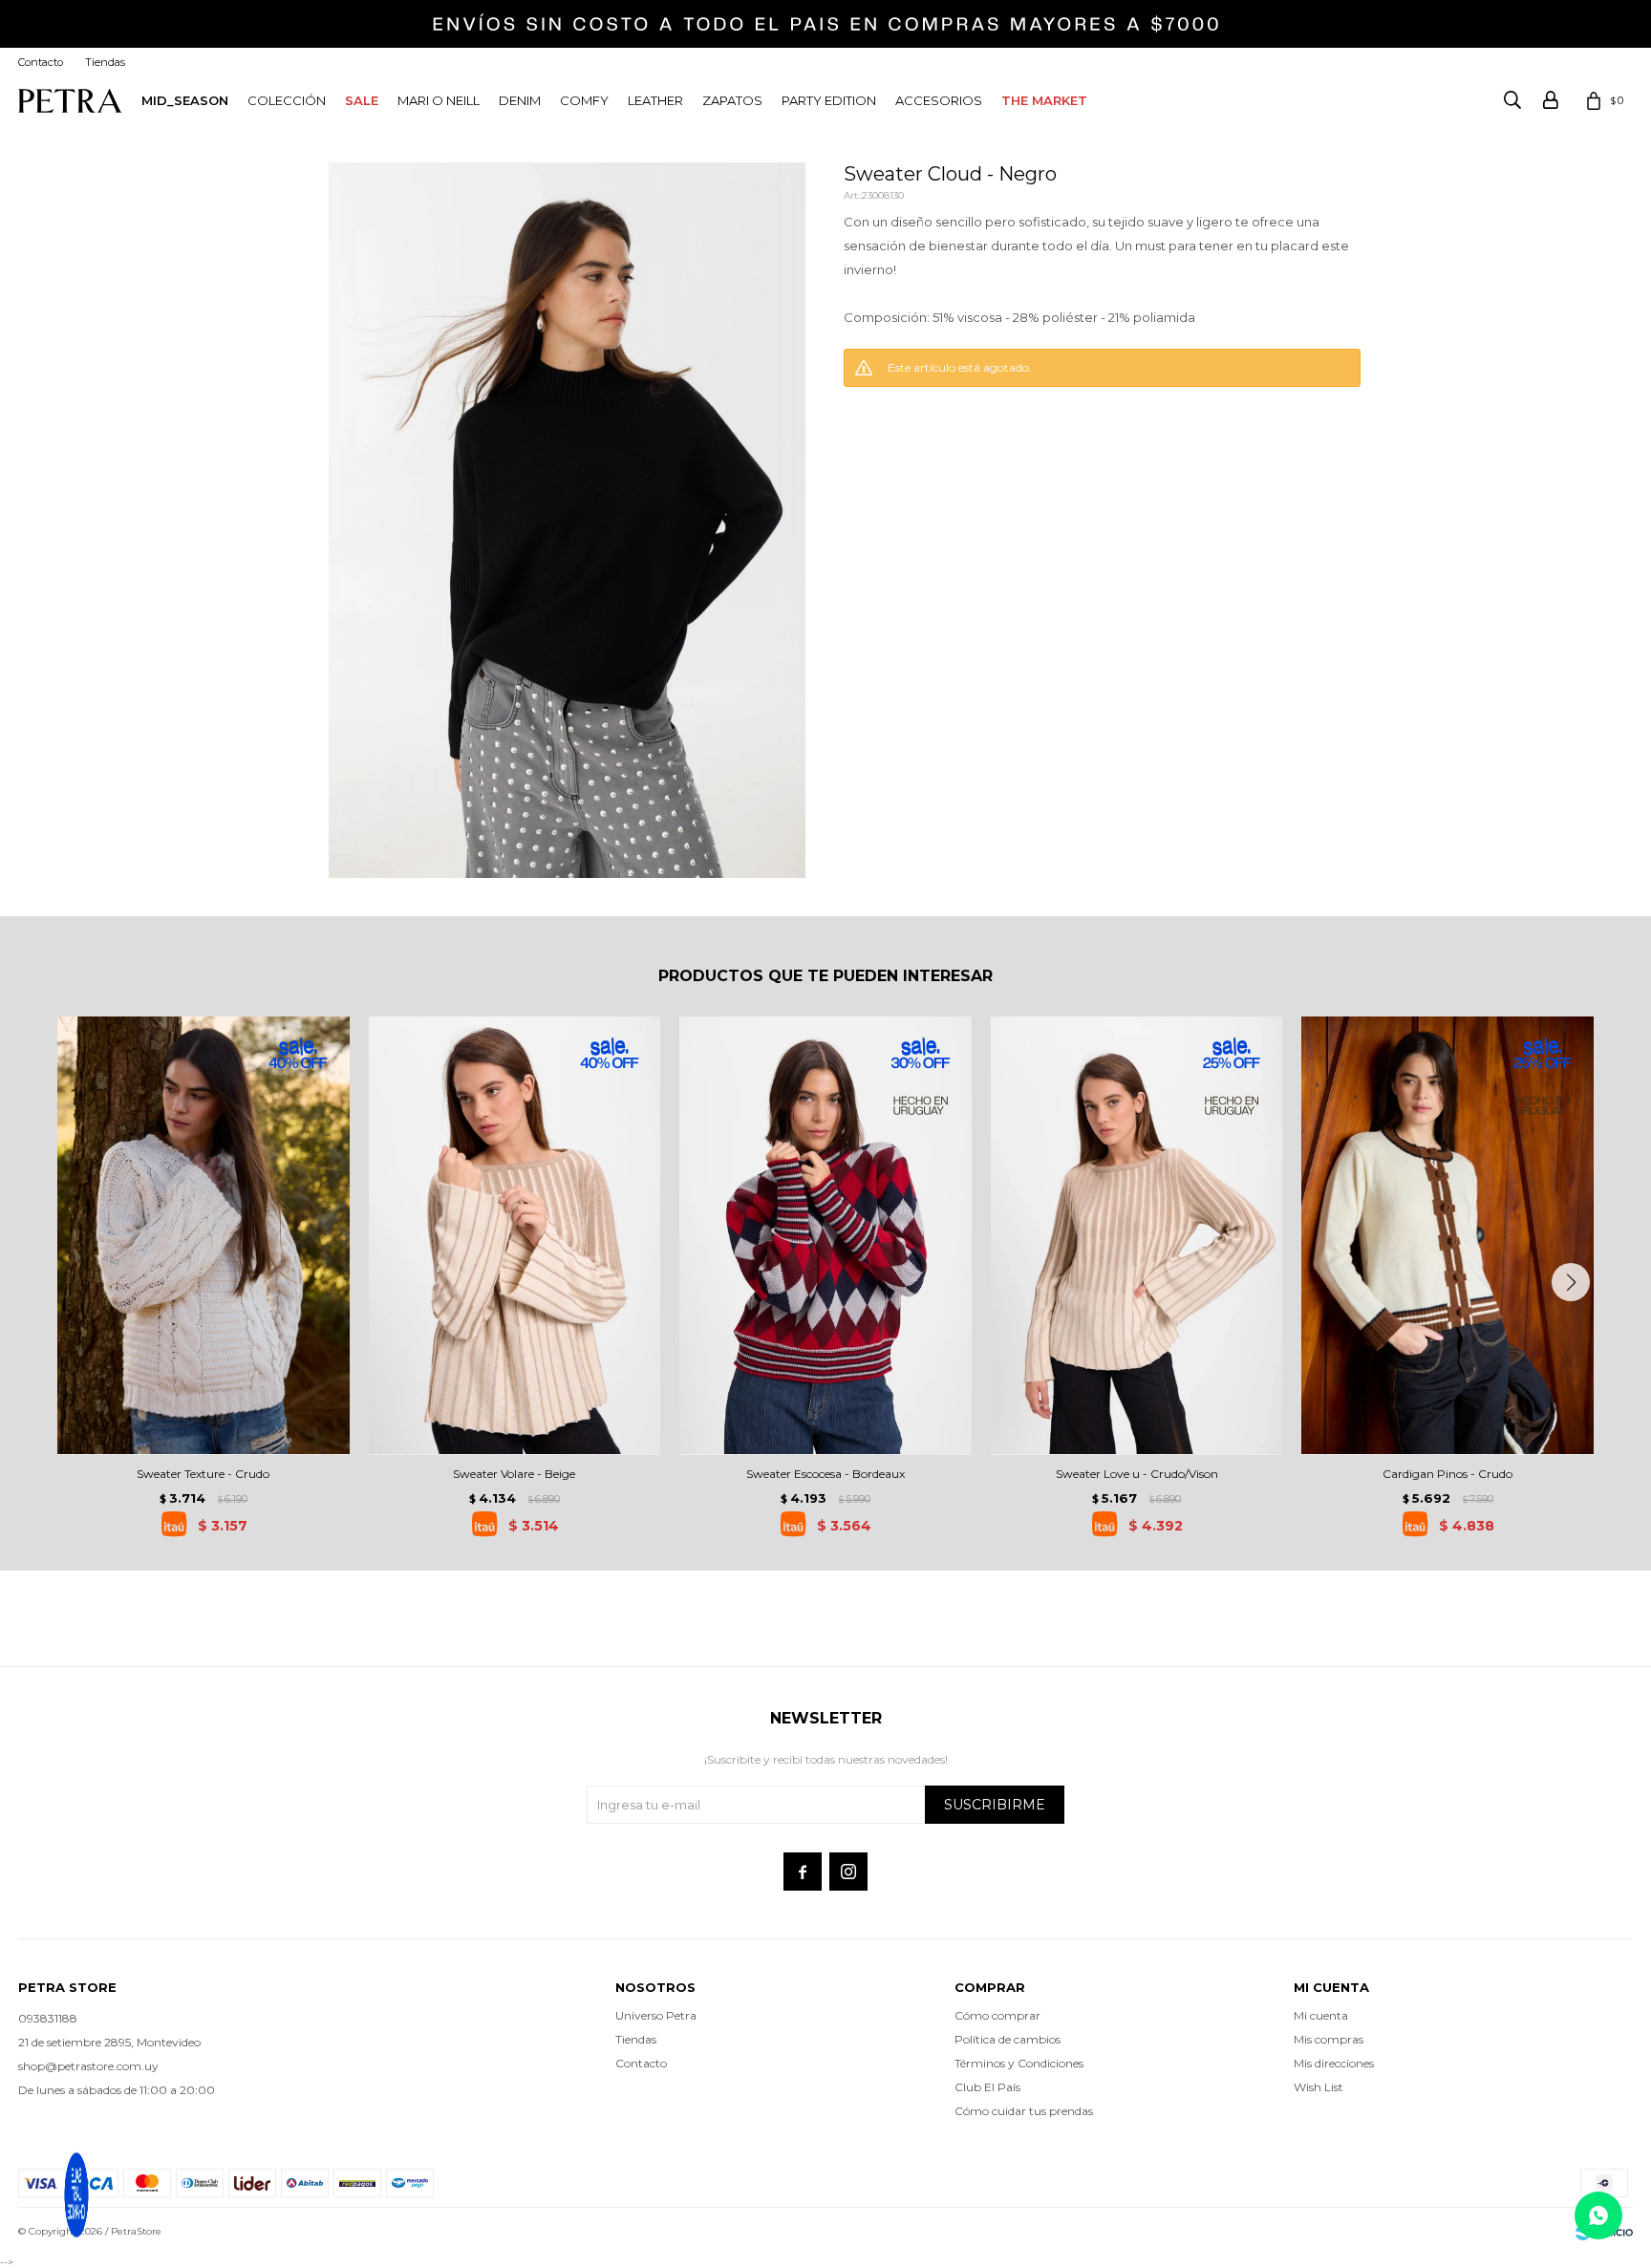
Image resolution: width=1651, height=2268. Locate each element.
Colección (287, 100)
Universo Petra (656, 2015)
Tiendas (105, 62)
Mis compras (1329, 2039)
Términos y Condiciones (1019, 2063)
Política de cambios (1008, 2039)
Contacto (41, 62)
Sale (362, 100)
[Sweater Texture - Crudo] (204, 1235)
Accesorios (939, 100)
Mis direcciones (1334, 2063)
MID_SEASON (185, 100)
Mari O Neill (439, 100)
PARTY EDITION (829, 100)
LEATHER (655, 100)
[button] (1571, 1282)
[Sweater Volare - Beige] (515, 1235)
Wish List (1319, 2087)
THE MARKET (1044, 100)
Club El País (987, 2087)
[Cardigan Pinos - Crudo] (1447, 1235)
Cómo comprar (997, 2015)
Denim (520, 100)
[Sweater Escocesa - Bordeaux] (825, 1235)
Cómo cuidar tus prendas (1024, 2111)
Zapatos (732, 100)
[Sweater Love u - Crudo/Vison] (1137, 1235)
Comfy (584, 100)
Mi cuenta (1321, 2015)
